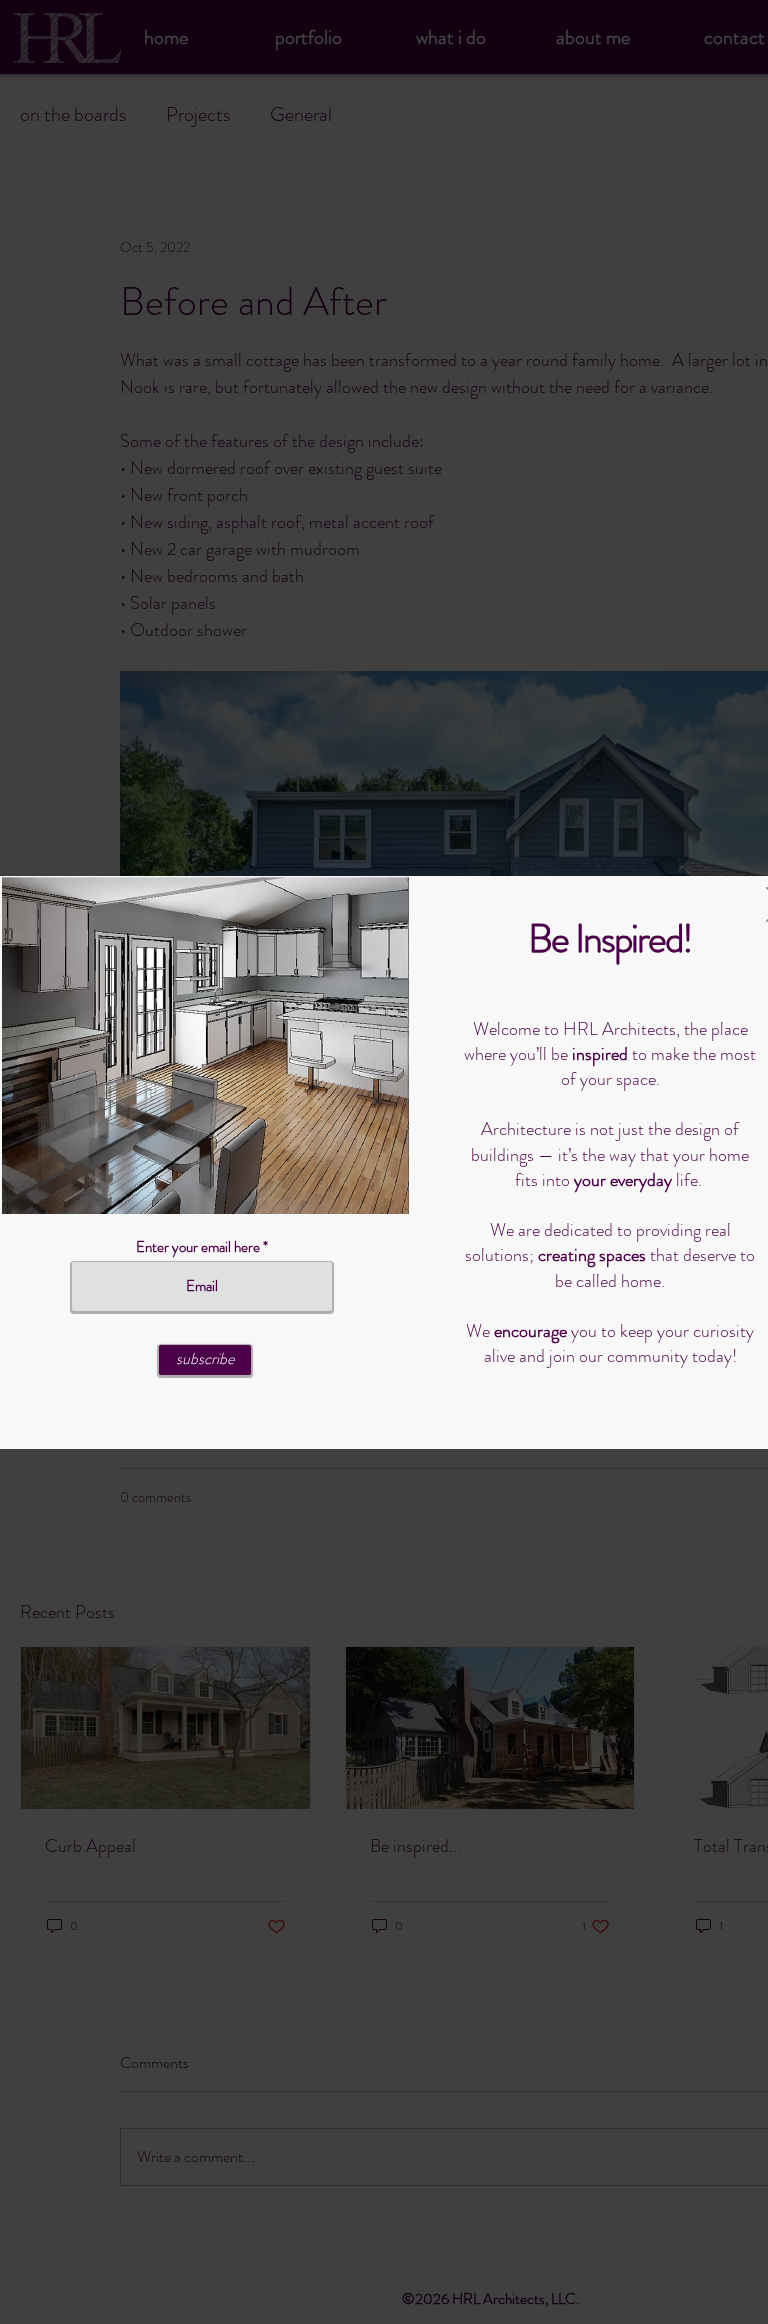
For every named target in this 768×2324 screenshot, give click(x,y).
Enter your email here (198, 1247)
